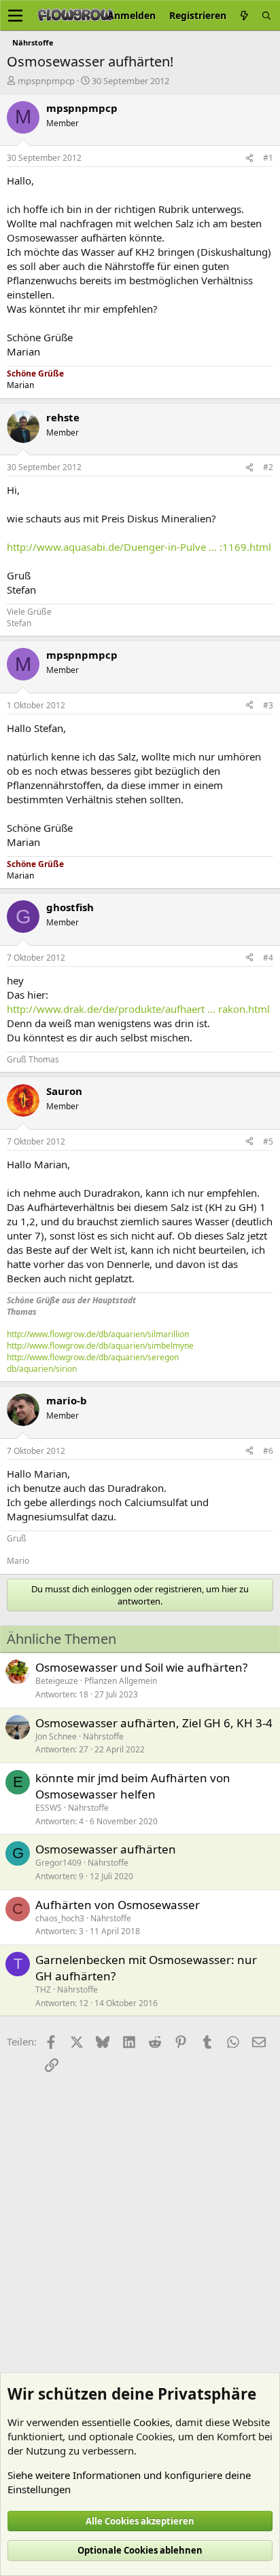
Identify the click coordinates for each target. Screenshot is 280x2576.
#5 (268, 1141)
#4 (268, 958)
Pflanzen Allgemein (121, 1681)
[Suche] (266, 15)
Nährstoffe (103, 1736)
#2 (268, 467)
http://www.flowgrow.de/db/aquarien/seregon (93, 1357)
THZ (43, 1989)
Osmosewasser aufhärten (106, 1849)
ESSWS (49, 1808)
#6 (268, 1451)
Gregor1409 (58, 1863)
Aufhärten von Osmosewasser (118, 1905)
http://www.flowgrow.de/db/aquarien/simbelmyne (100, 1346)
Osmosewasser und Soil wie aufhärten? (141, 1667)
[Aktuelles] (244, 15)
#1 (268, 158)
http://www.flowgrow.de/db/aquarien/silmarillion (98, 1334)
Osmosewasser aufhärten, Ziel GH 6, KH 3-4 (154, 1723)
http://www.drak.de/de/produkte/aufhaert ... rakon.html (138, 1009)
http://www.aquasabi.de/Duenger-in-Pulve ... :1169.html (139, 547)
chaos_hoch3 (60, 1918)
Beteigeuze (57, 1681)
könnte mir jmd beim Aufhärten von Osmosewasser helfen (133, 1786)
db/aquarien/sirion (42, 1369)
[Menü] (15, 16)
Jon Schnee (56, 1736)
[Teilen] (249, 158)
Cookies (152, 2422)
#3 (268, 705)
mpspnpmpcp (46, 81)
